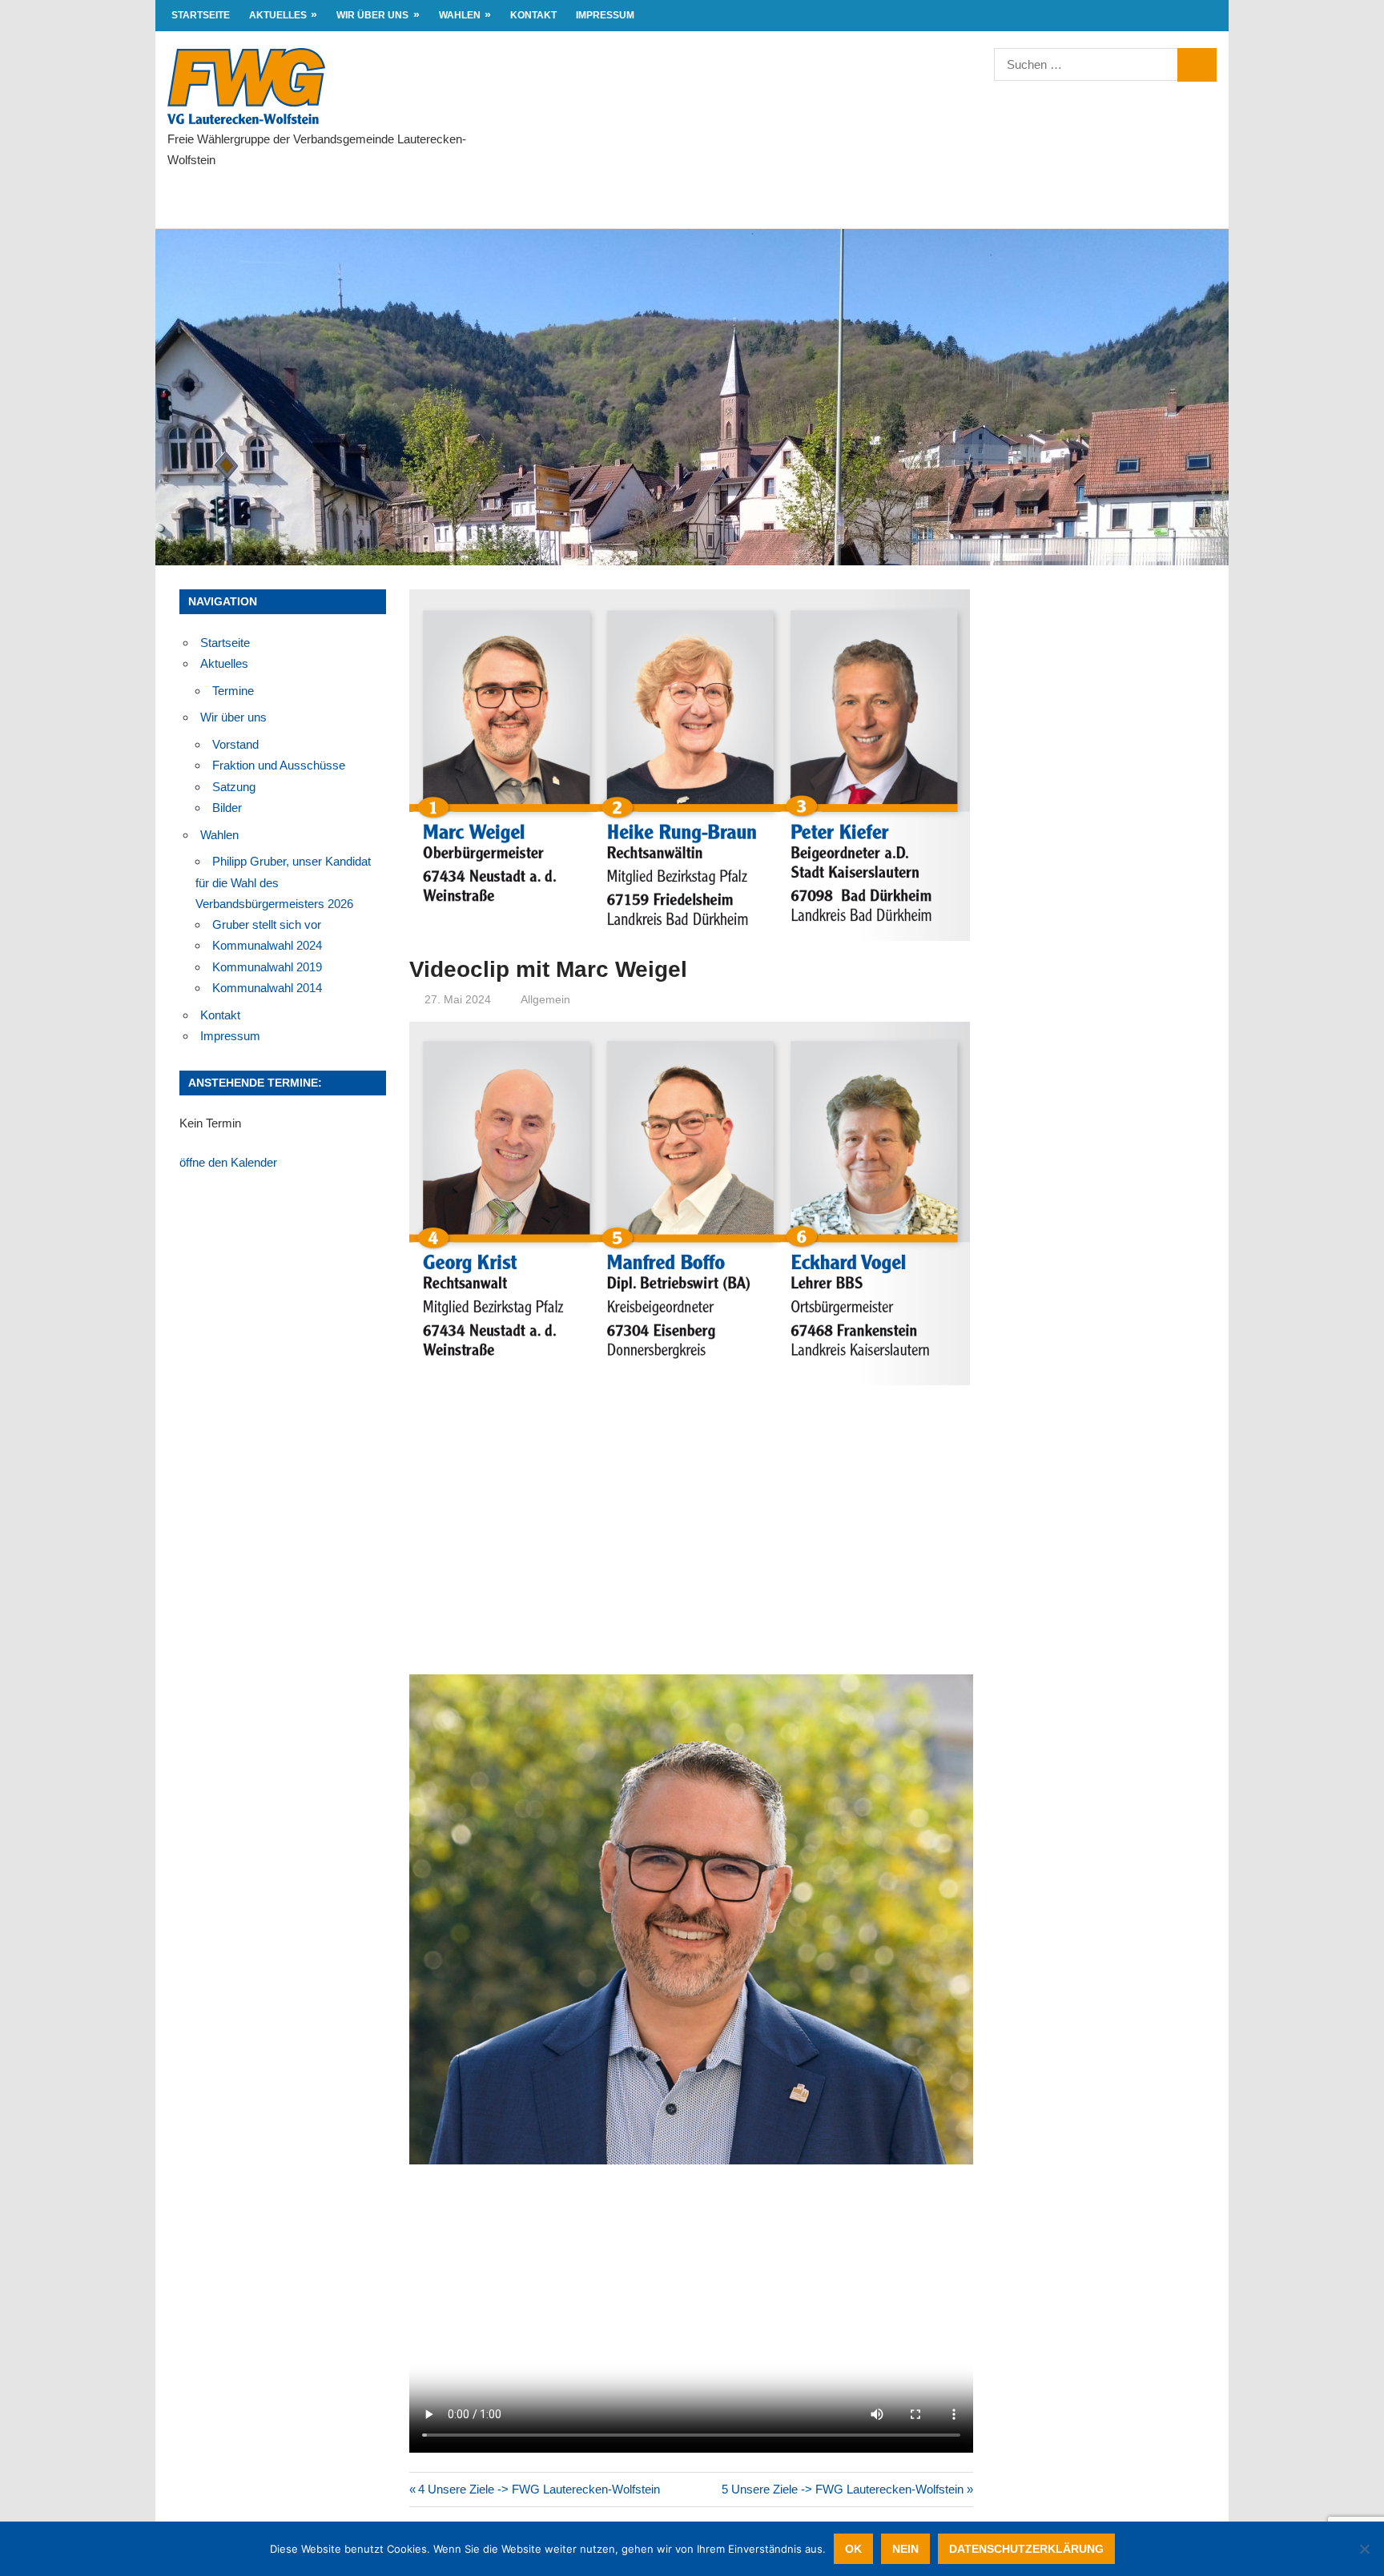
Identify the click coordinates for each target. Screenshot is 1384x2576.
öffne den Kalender (228, 1162)
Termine (233, 691)
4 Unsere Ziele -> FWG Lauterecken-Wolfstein (539, 2489)
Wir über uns (372, 15)
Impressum (605, 15)
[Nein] (1364, 2549)
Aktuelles (278, 15)
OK (853, 2549)
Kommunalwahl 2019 (267, 967)
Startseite (201, 15)
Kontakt (533, 15)
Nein (905, 2549)
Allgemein (545, 999)
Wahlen (460, 15)
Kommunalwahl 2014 (267, 988)
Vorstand (235, 744)
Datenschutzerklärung (1026, 2549)
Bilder (227, 808)
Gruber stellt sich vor (267, 924)
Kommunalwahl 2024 (267, 945)
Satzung (234, 787)
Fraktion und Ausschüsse (279, 765)
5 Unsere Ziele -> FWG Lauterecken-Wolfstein (843, 2489)
